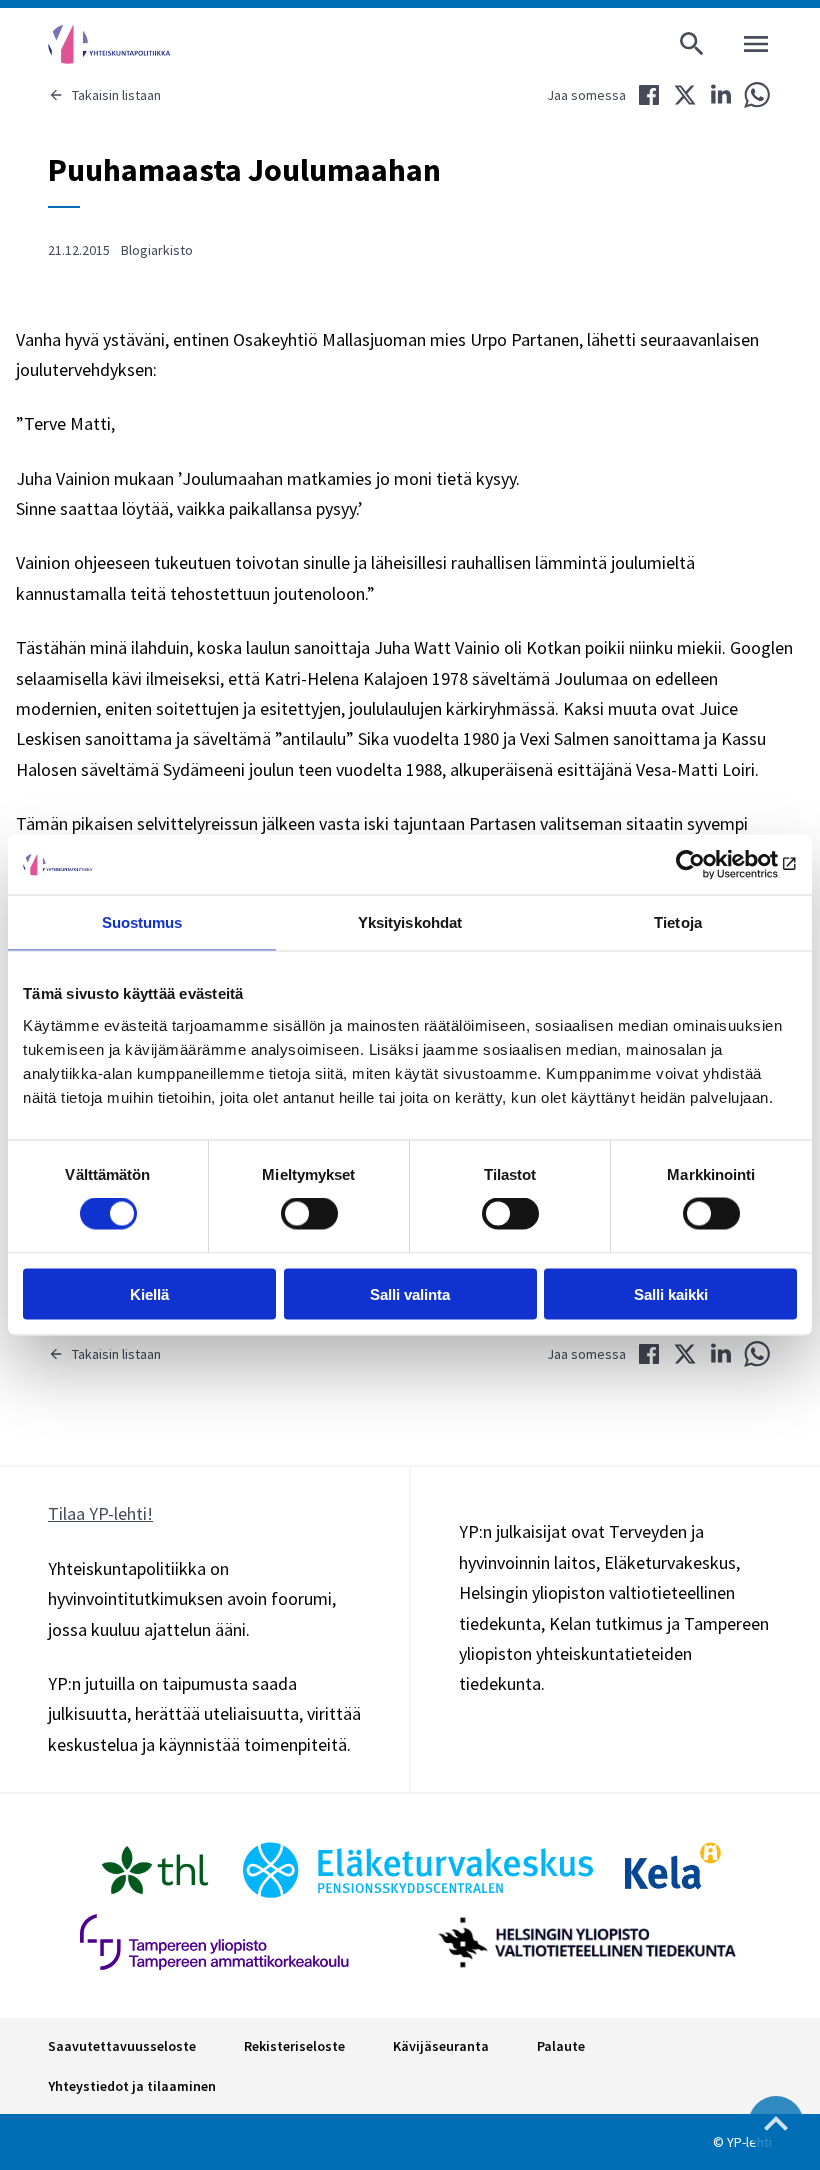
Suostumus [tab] (142, 922)
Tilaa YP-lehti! (100, 1513)
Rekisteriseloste (294, 2046)
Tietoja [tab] (678, 922)
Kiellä (149, 1293)
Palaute (561, 2046)
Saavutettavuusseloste (122, 2046)
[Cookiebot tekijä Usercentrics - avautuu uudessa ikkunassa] (709, 865)
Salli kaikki (671, 1293)
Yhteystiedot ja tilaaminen (132, 2086)
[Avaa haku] (692, 44)
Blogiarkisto (157, 250)
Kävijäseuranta (441, 2046)
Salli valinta (410, 1293)
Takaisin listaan (116, 95)
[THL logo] (155, 1870)
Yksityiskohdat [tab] (410, 922)
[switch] (309, 1214)
